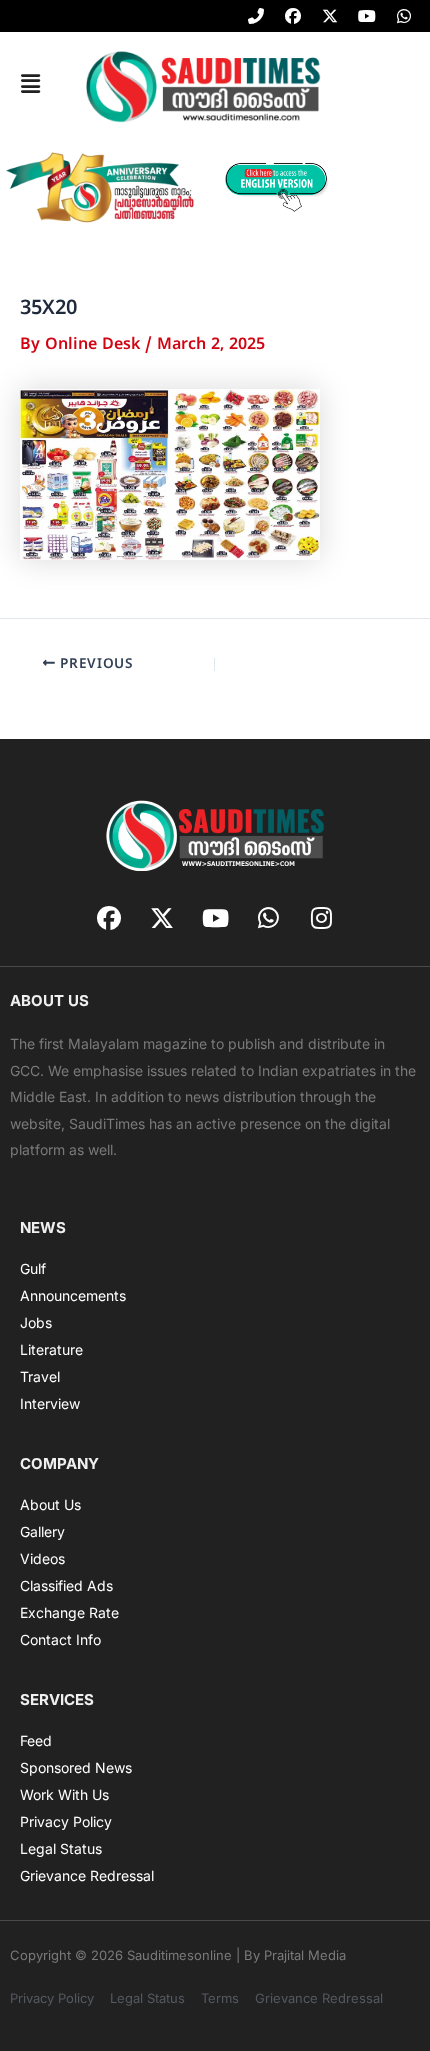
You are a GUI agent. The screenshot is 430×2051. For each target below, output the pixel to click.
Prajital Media (305, 1955)
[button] (30, 85)
